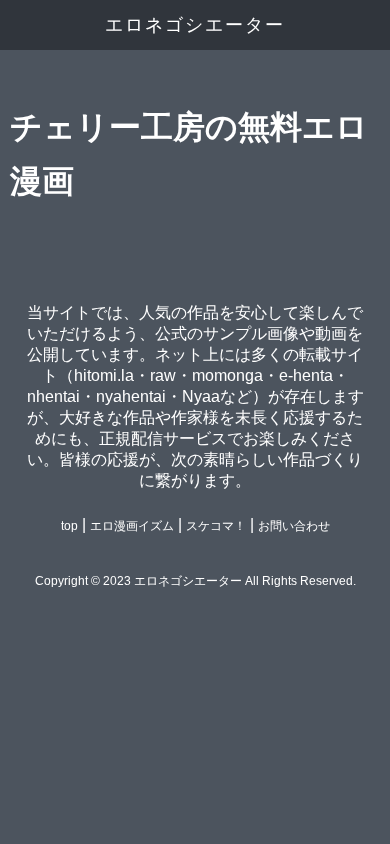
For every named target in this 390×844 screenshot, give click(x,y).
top (69, 526)
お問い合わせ (294, 526)
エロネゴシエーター (195, 25)
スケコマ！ (216, 526)
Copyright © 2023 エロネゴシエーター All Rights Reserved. (195, 581)
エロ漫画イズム (132, 526)
